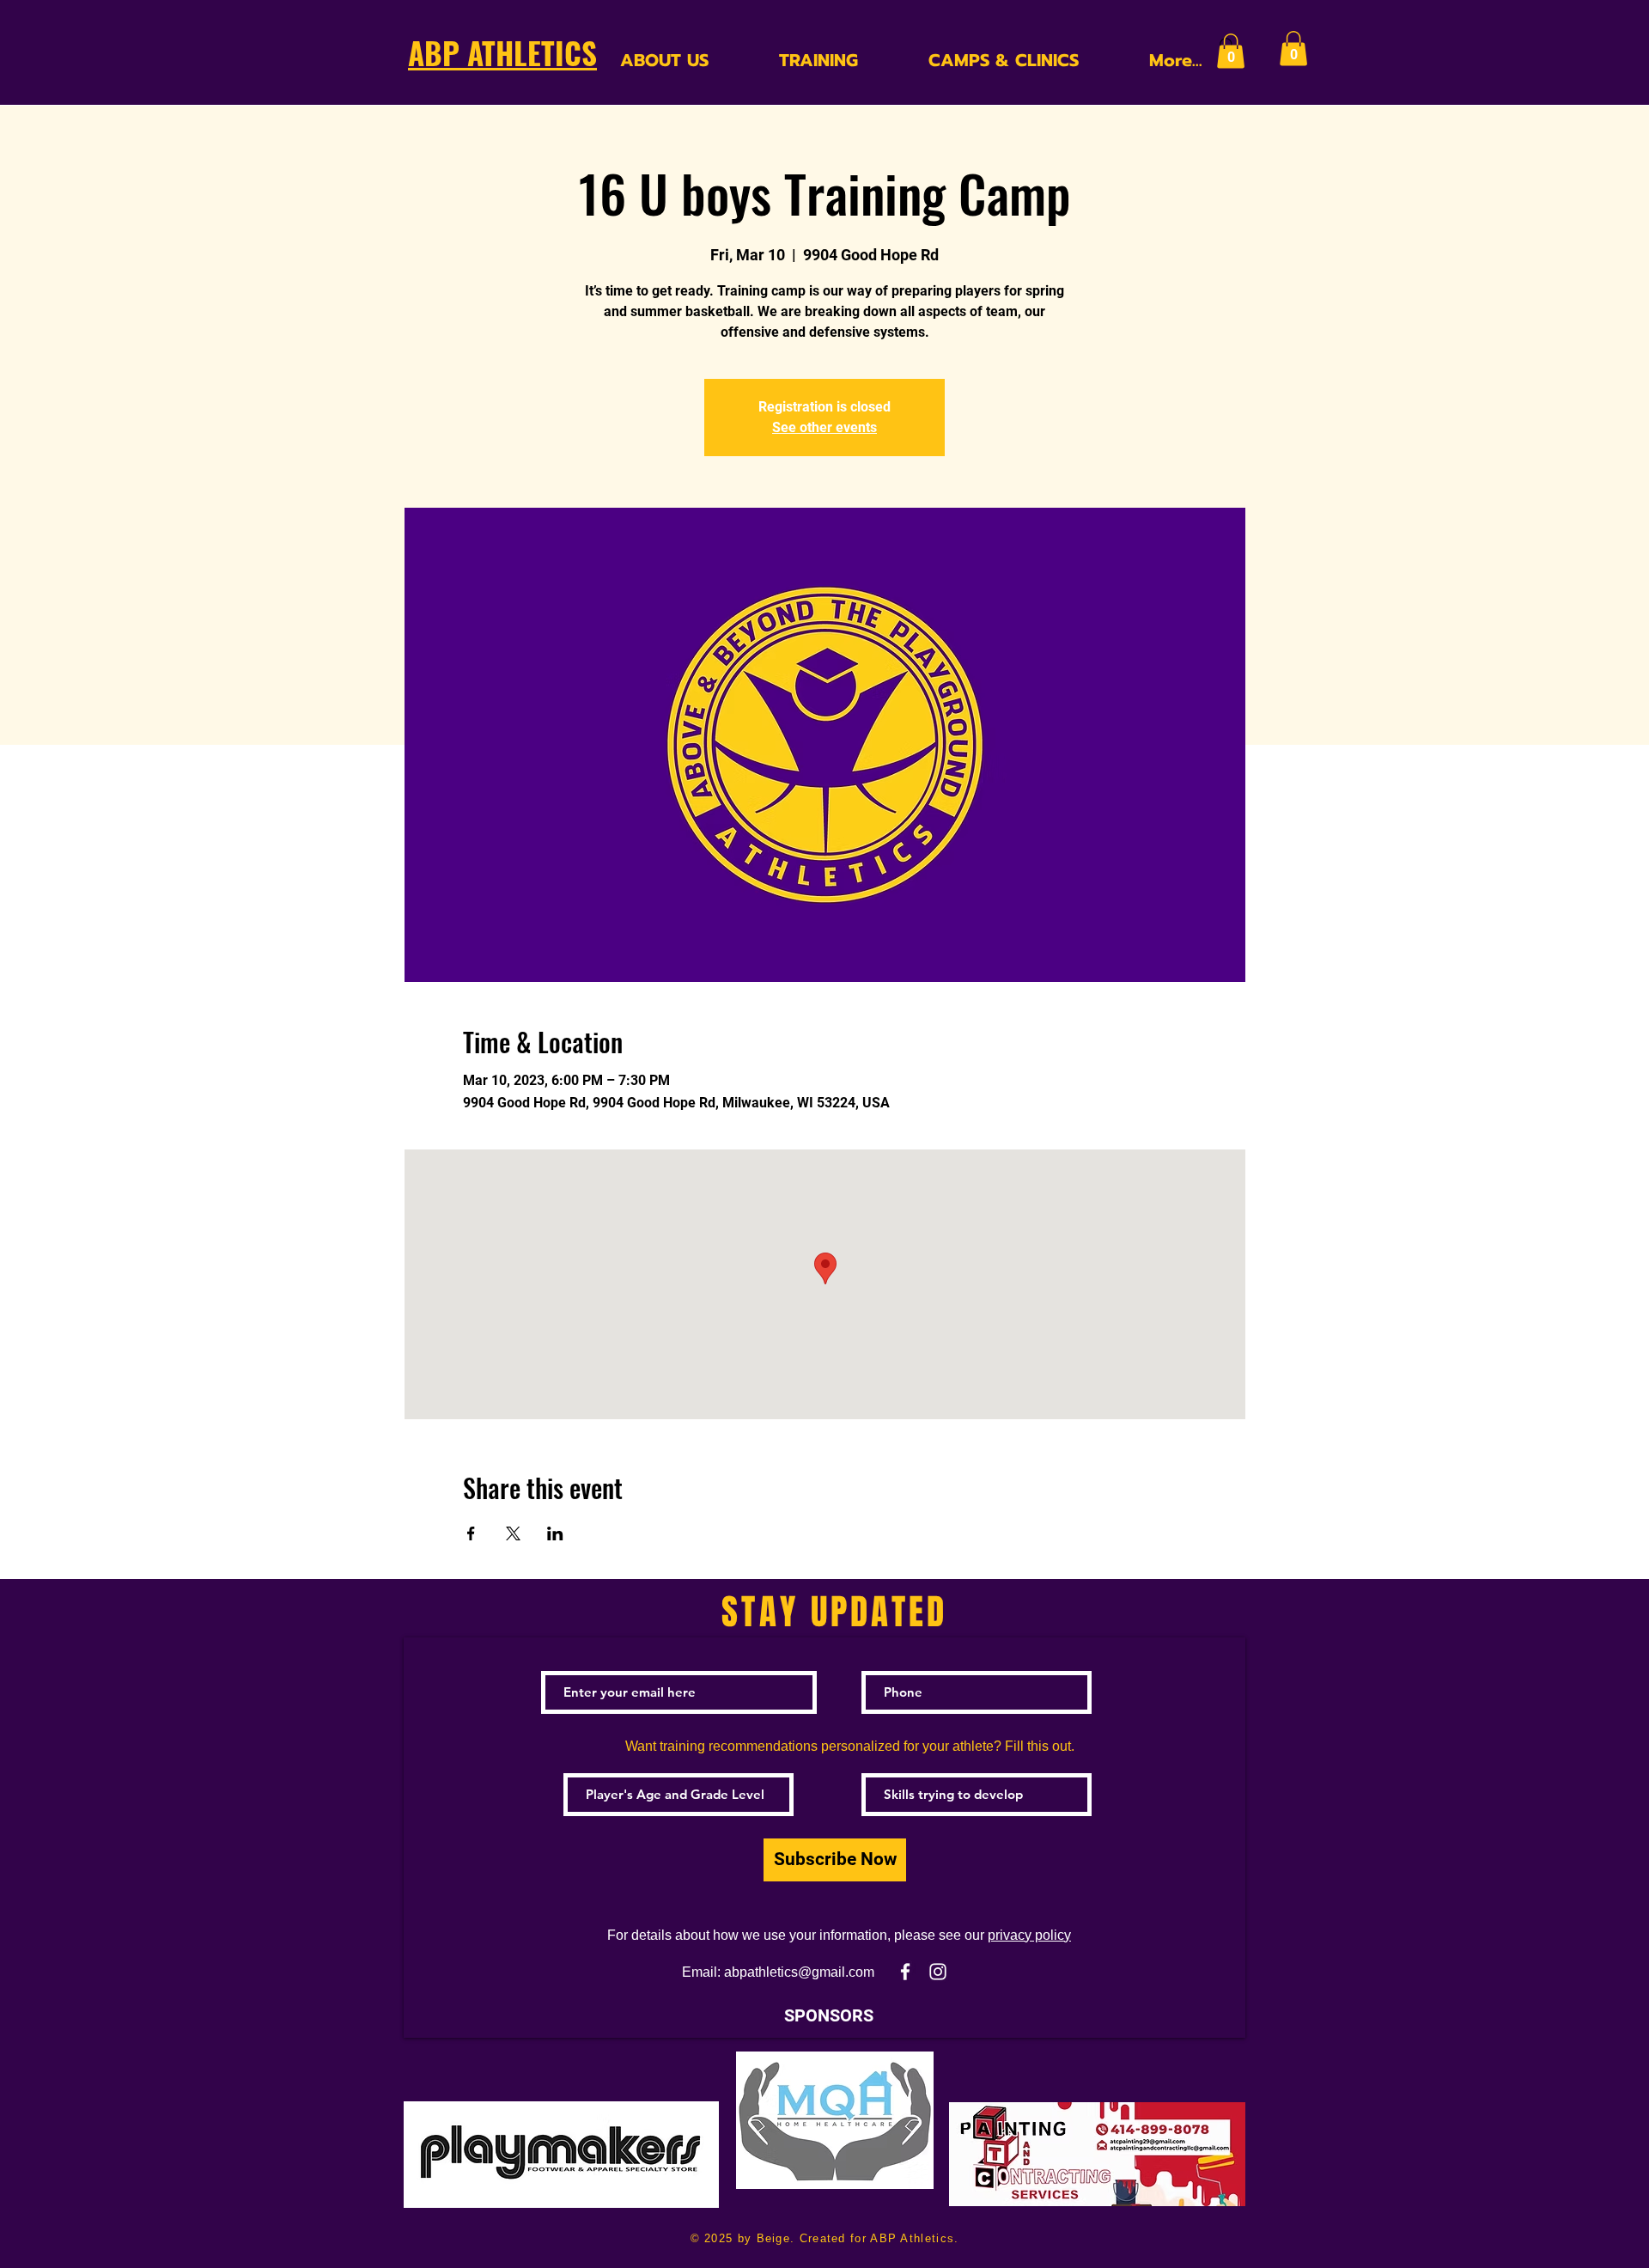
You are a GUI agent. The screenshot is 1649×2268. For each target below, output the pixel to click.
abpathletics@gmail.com (799, 1972)
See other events (824, 427)
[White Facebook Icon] (905, 1972)
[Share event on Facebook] (471, 1533)
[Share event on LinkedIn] (555, 1533)
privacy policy (1029, 1935)
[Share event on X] (513, 1533)
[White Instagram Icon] (938, 1972)
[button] (1231, 51)
